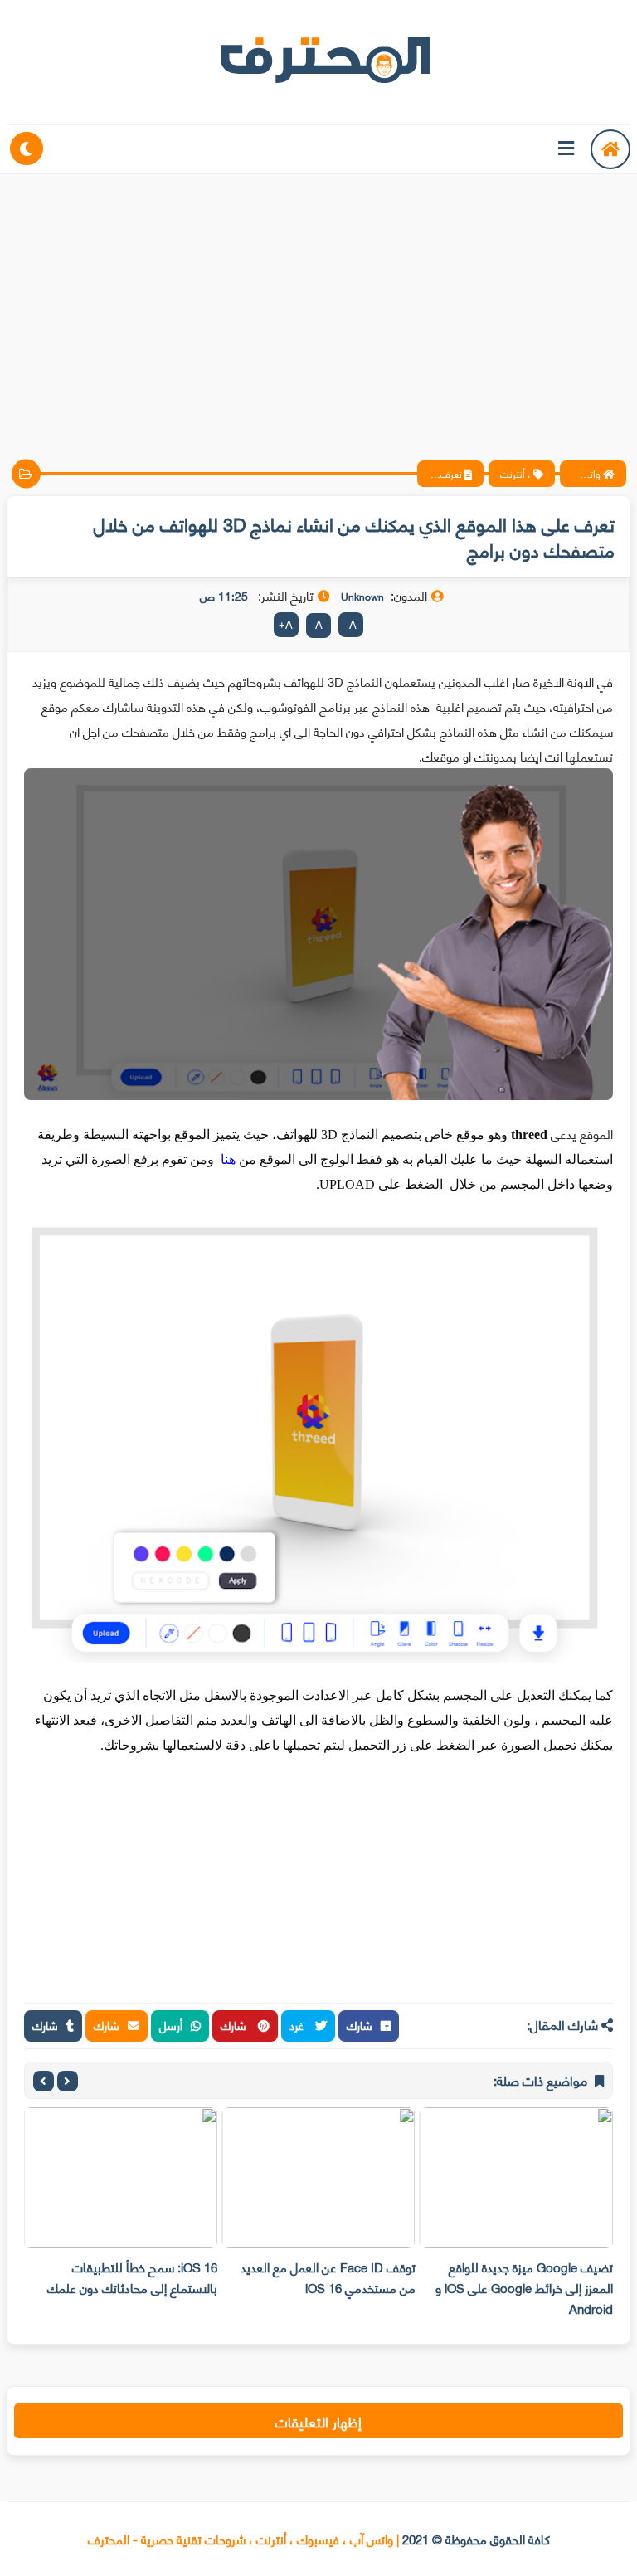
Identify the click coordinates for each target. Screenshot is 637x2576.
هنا (228, 1159)
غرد (298, 2025)
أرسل (171, 2025)
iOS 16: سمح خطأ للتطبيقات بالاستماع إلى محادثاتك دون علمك (132, 2277)
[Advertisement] (318, 303)
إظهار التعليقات (318, 2421)
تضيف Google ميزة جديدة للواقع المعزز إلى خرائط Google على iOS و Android (524, 2287)
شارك (360, 2025)
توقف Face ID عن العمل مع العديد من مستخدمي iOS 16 (328, 2277)
